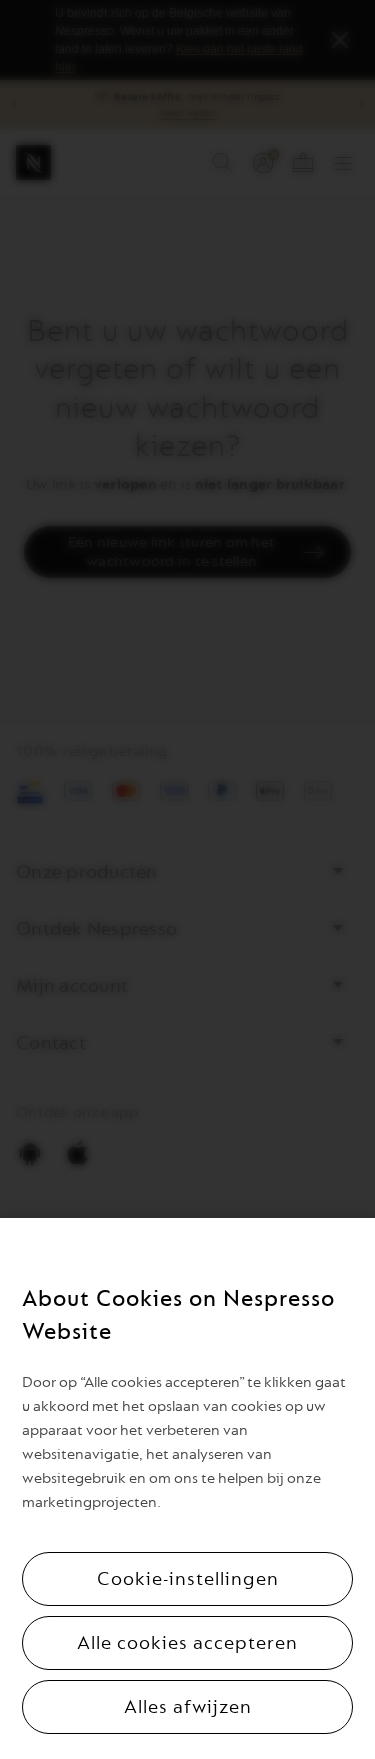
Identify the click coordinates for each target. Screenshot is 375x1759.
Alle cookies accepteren (187, 1643)
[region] (187, 1488)
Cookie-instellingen (188, 1579)
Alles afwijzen (188, 1707)
